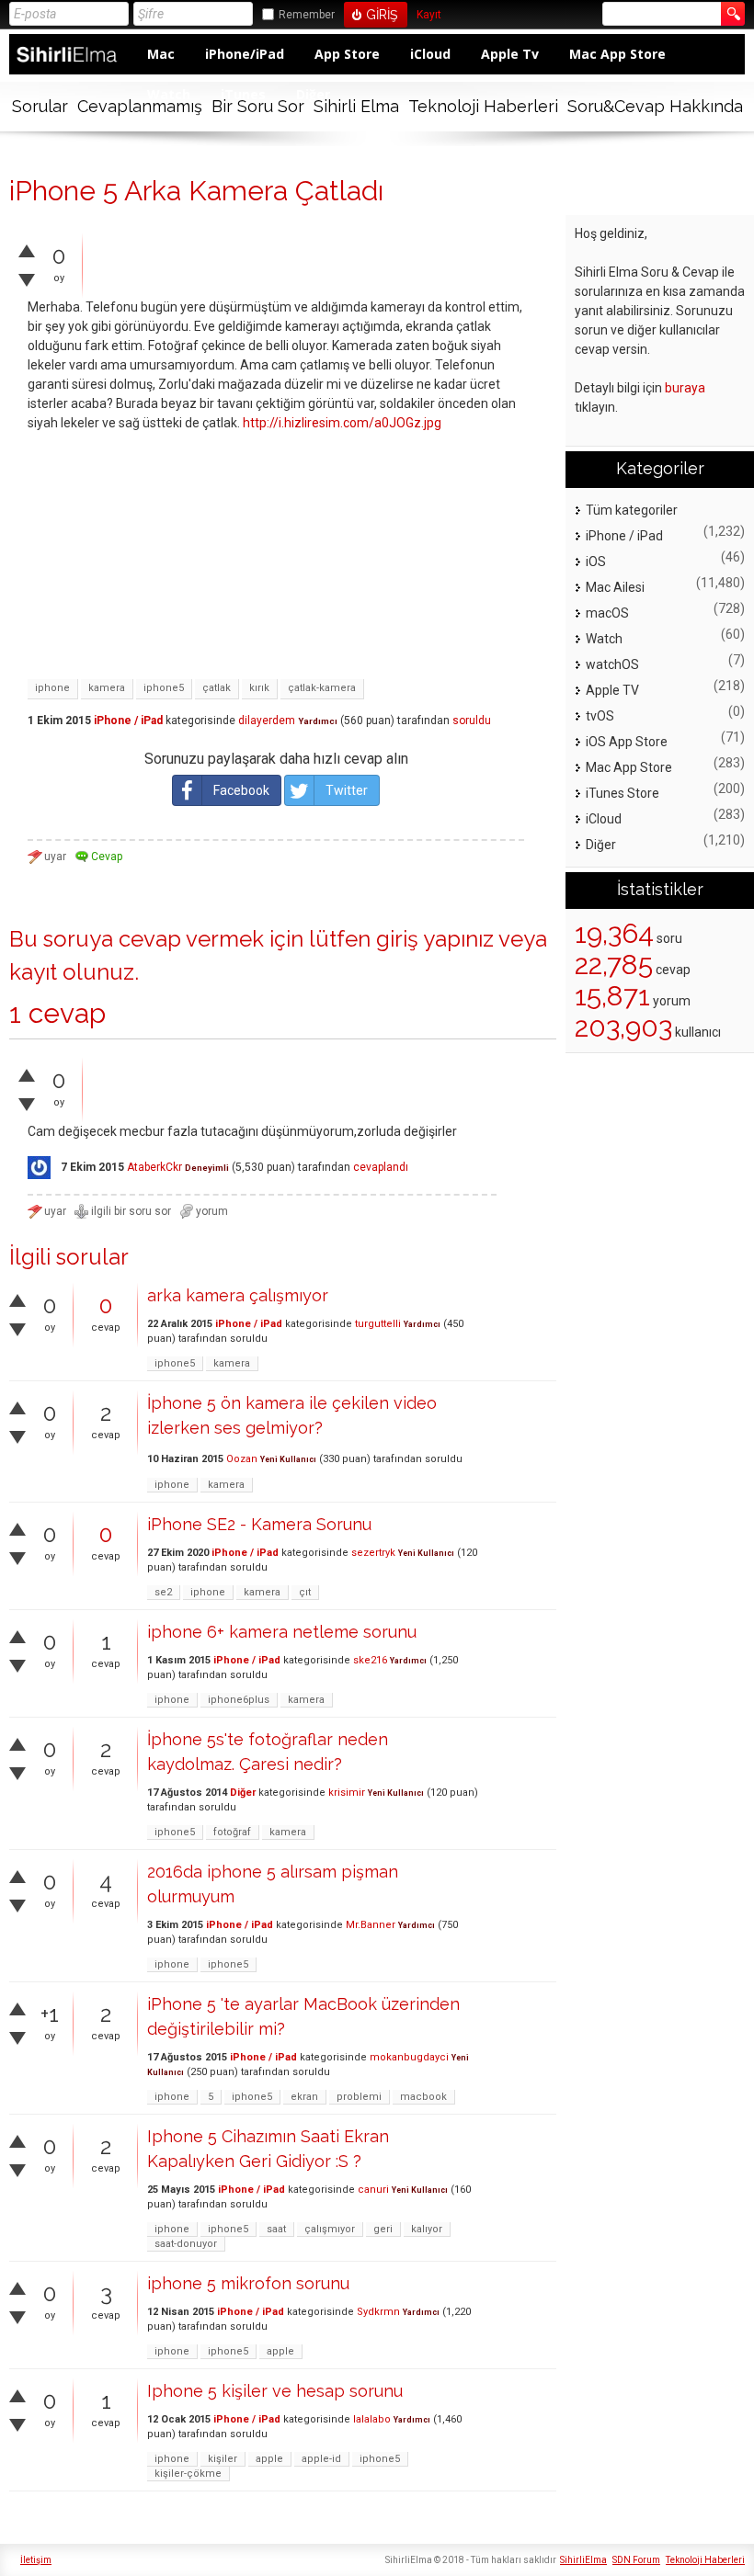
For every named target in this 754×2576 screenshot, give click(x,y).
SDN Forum (636, 2560)
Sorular (40, 106)
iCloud (430, 54)
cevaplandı (381, 1167)
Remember (307, 15)
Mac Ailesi (615, 587)
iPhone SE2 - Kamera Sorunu (259, 1524)
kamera (107, 688)
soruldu (472, 721)
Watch (604, 639)
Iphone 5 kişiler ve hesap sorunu (275, 2391)
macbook (423, 2097)
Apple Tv (510, 54)
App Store (347, 54)
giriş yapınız (435, 939)
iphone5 (164, 688)
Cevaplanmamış (140, 106)
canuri (373, 2190)
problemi (359, 2097)
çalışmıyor (330, 2229)
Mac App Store (617, 54)
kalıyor (427, 2229)
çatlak (217, 688)
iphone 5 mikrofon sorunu (248, 2283)
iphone (52, 688)
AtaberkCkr (154, 1167)
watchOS (612, 664)
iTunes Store (623, 793)
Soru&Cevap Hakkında (655, 106)
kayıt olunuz (72, 972)
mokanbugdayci (409, 2057)
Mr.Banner (371, 1925)
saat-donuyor (186, 2244)
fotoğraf (232, 1832)
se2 (163, 1592)
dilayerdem (267, 721)
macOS (607, 613)
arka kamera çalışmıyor (238, 1295)
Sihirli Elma (356, 106)
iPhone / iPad (128, 721)
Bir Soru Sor (258, 106)
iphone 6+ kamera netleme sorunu (282, 1632)
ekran (304, 2097)
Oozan (242, 1459)
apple (280, 2351)
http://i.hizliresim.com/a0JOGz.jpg (342, 423)
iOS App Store (627, 742)
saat (276, 2229)
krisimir (347, 1793)
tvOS (600, 716)
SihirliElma (583, 2560)
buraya (685, 388)
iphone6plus (239, 1700)
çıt (305, 1592)
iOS (596, 562)
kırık (259, 688)
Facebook (241, 790)
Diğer (243, 1793)
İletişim (36, 2560)
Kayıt (429, 15)
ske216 (370, 1660)
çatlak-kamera (322, 688)
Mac (161, 54)
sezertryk (373, 1553)
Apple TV (612, 690)
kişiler (223, 2459)
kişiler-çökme (188, 2474)
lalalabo (372, 2419)
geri (383, 2229)
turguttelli (378, 1324)
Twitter (347, 790)
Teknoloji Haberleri (483, 106)
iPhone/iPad (245, 54)
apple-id (321, 2459)
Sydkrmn (378, 2312)
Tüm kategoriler (632, 510)
